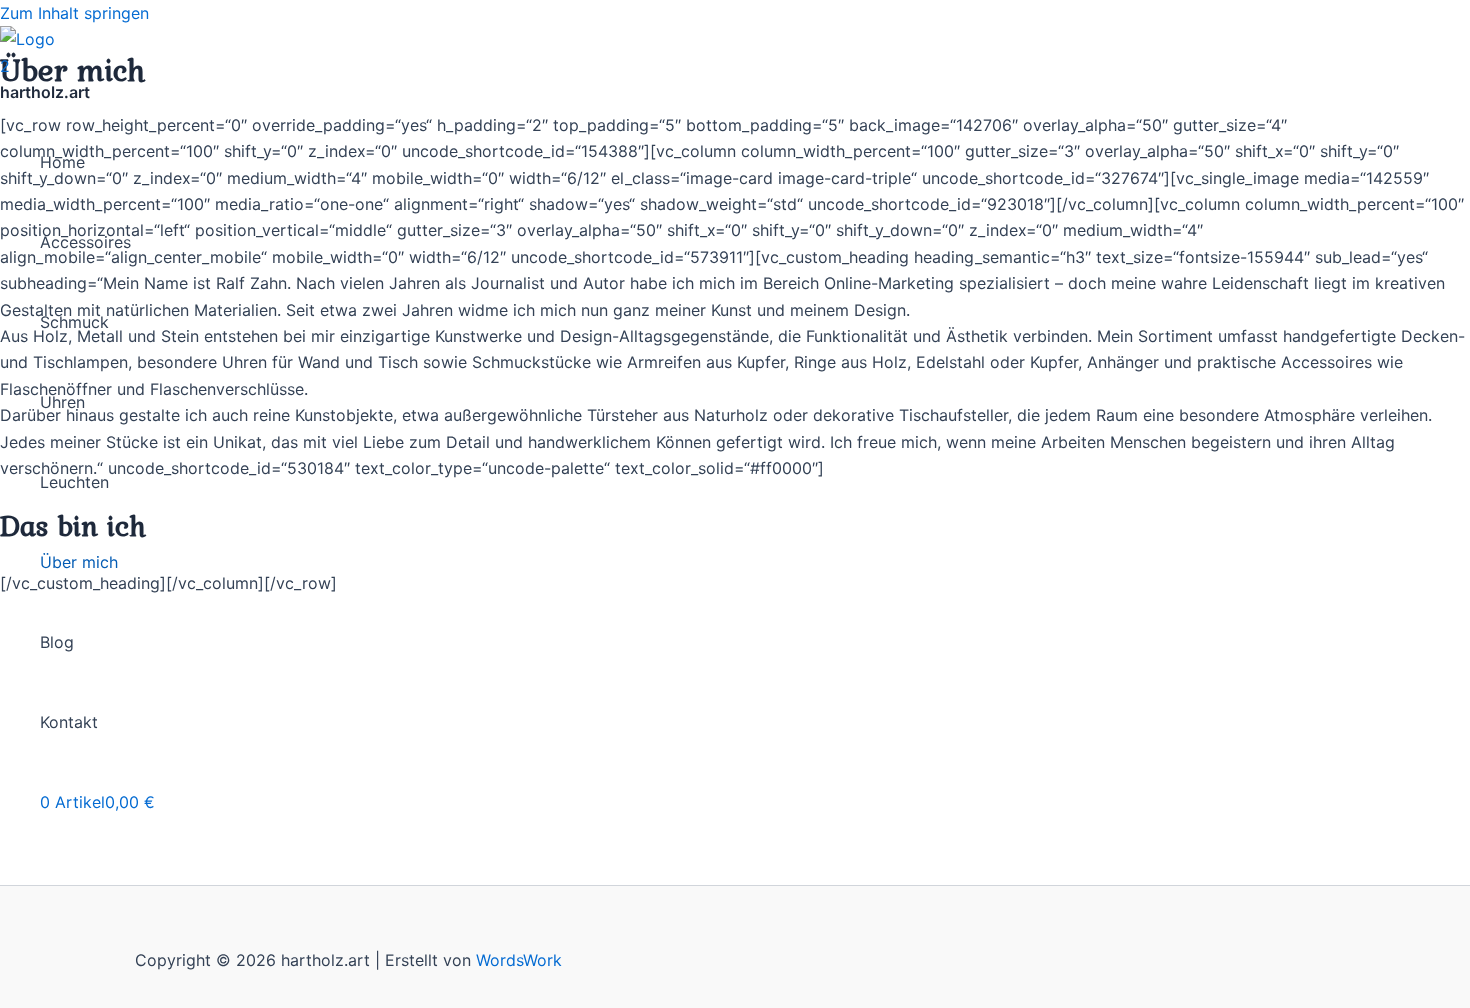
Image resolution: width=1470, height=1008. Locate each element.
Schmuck (74, 322)
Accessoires (85, 242)
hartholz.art (45, 92)
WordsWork (519, 960)
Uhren (62, 402)
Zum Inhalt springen (74, 13)
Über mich (79, 562)
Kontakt (69, 722)
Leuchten (74, 482)
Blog (57, 642)
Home (62, 162)
